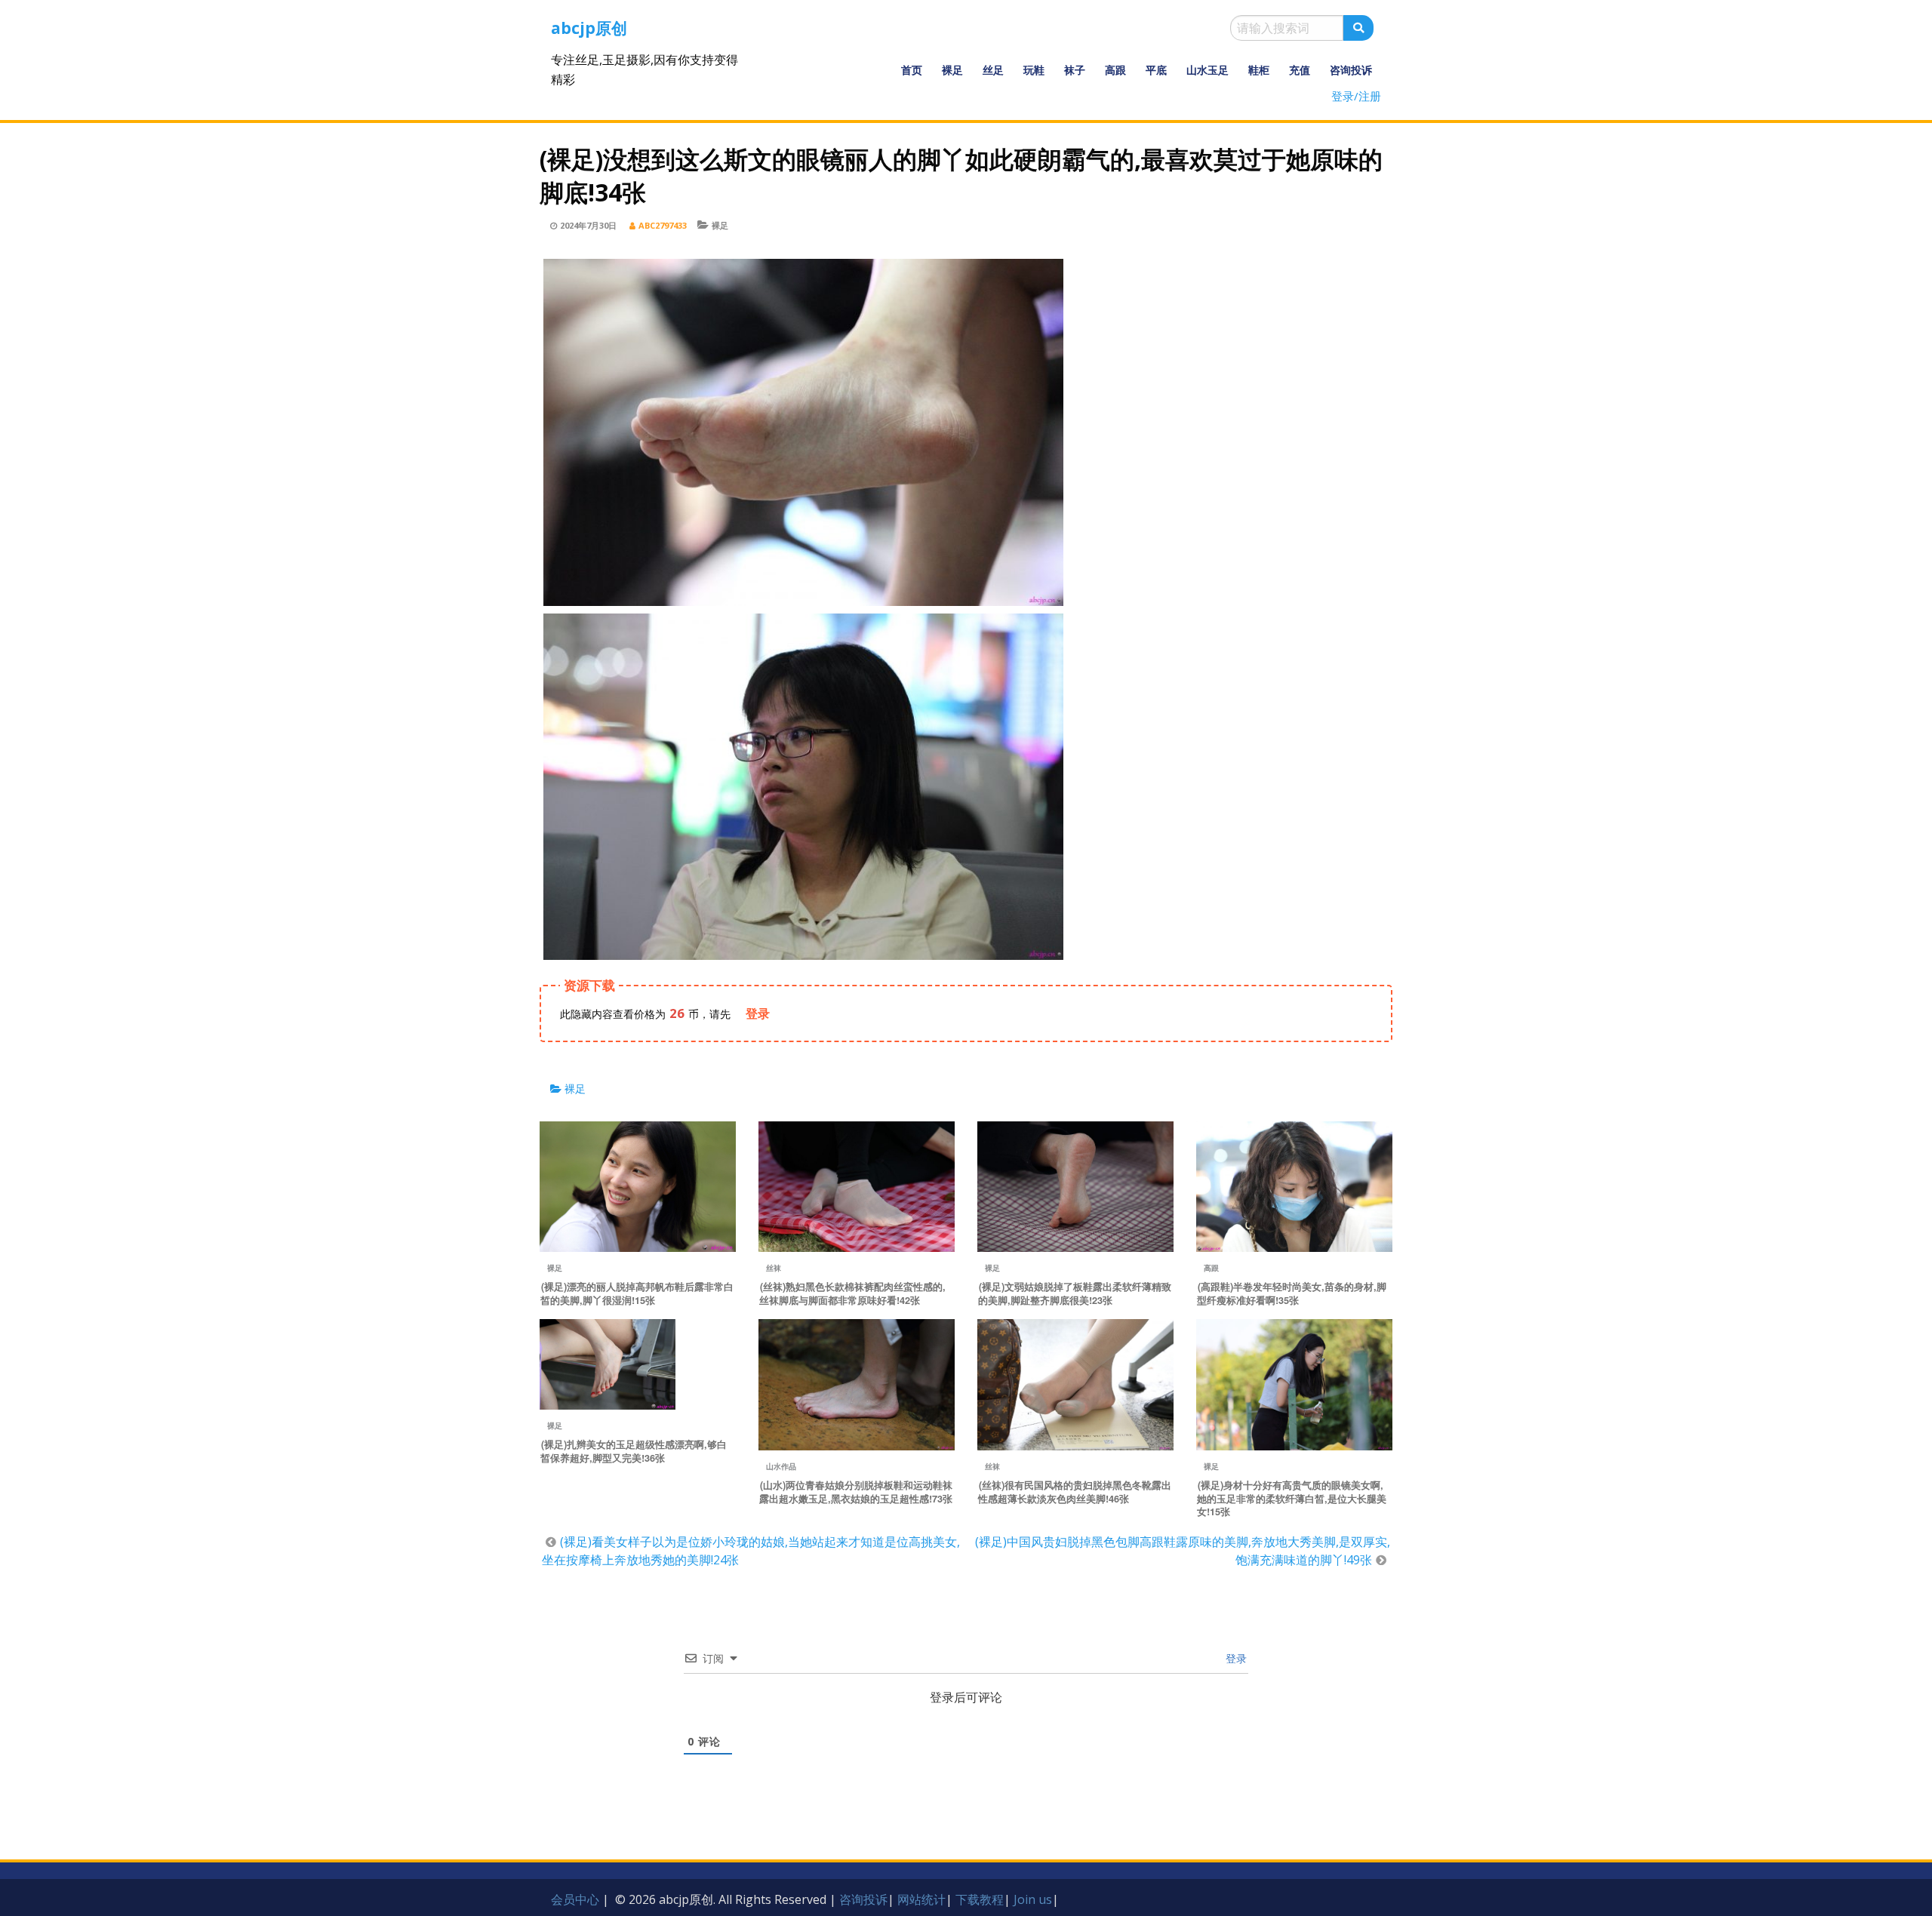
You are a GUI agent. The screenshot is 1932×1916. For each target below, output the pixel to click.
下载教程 (980, 1899)
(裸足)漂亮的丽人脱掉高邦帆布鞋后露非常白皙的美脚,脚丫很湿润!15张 (637, 1293)
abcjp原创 (589, 28)
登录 (1235, 1658)
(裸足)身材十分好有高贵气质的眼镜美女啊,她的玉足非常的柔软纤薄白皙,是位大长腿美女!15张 (1292, 1499)
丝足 (993, 70)
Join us (1033, 1899)
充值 (1300, 70)
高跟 (1115, 70)
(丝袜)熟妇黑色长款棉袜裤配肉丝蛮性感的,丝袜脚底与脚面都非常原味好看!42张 (852, 1293)
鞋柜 (1259, 70)
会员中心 (575, 1899)
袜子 (1075, 70)
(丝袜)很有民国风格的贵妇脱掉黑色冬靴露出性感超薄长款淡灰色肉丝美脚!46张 (1075, 1492)
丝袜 (774, 1268)
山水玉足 (1207, 70)
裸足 (952, 70)
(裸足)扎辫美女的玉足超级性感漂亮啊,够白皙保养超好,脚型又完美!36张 (634, 1451)
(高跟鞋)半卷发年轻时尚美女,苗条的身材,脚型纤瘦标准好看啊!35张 (1292, 1293)
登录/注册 (1356, 96)
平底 (1156, 70)
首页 (912, 70)
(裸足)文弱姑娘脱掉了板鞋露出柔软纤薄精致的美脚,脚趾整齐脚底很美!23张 (1075, 1293)
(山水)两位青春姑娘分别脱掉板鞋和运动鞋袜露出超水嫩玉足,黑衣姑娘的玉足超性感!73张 (856, 1492)
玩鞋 (1034, 70)
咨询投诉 (1351, 70)
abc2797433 (663, 225)
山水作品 (781, 1466)
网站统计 (921, 1899)
